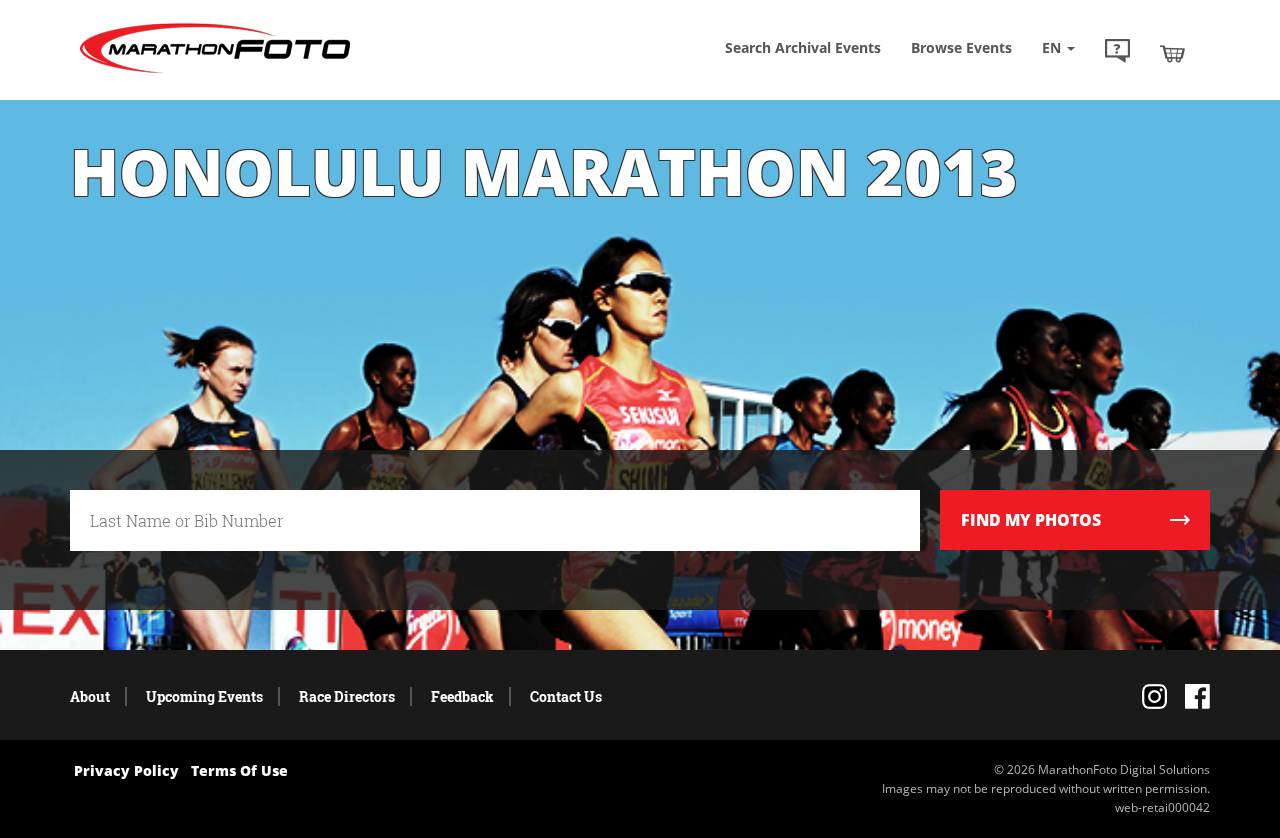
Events (961, 47)
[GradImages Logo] (215, 73)
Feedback (462, 696)
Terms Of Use (239, 770)
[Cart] (1172, 53)
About (90, 696)
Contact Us (566, 696)
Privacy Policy (126, 770)
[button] (1117, 53)
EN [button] (1053, 47)
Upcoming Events (204, 696)
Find (1031, 520)
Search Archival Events (803, 47)
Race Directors (347, 696)
